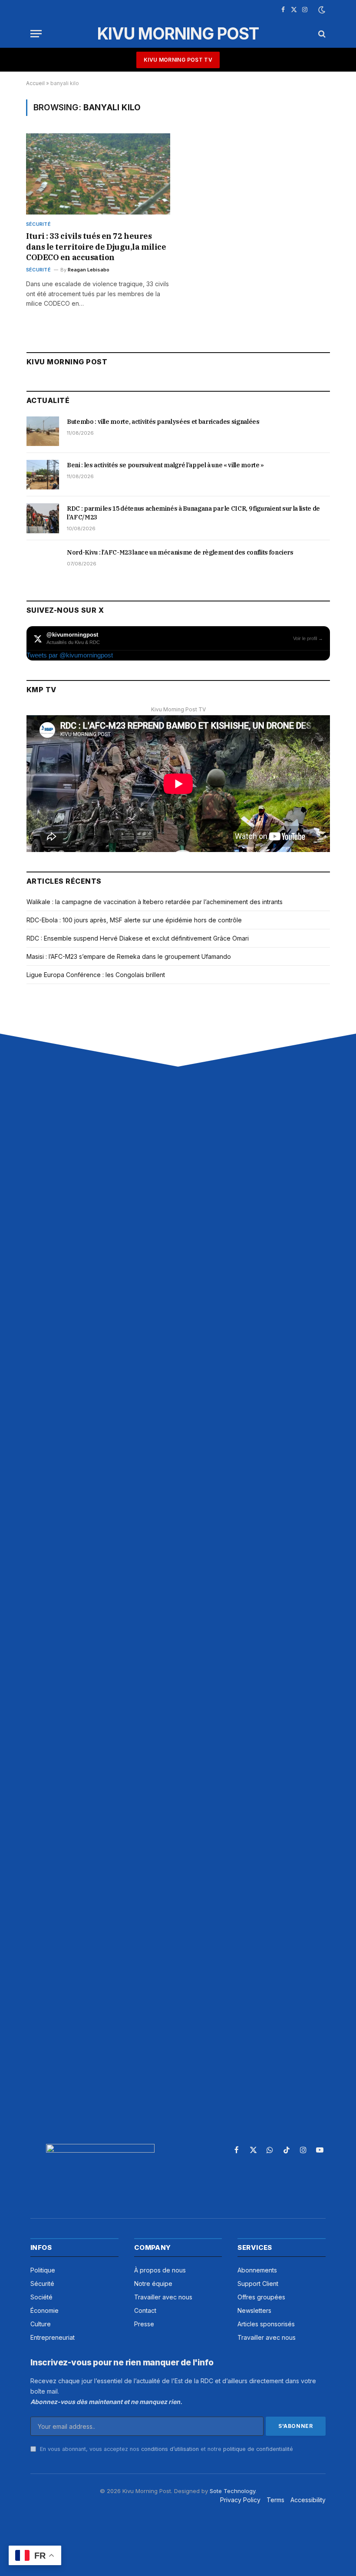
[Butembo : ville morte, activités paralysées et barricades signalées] (43, 431)
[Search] (321, 34)
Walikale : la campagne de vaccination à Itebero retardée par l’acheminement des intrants (155, 902)
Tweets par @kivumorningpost (70, 655)
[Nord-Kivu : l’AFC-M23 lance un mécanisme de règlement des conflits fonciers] (43, 562)
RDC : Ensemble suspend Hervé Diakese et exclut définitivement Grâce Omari (138, 938)
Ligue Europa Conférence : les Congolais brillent (96, 975)
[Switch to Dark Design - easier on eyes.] (321, 10)
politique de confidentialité (258, 2449)
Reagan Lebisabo (89, 270)
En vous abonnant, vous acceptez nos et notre (166, 2449)
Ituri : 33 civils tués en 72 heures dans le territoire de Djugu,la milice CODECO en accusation (96, 247)
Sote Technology (232, 2491)
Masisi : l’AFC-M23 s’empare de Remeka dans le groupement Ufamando (129, 956)
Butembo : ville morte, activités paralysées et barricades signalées (163, 422)
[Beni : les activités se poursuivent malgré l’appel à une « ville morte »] (43, 475)
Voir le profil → (308, 638)
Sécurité (38, 224)
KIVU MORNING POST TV (178, 60)
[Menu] (36, 34)
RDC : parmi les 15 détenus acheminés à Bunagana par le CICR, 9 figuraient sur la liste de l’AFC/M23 (193, 513)
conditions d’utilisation (170, 2449)
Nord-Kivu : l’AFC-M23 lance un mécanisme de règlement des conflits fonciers (180, 552)
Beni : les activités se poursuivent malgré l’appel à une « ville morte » (165, 465)
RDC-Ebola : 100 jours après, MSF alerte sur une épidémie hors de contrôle (134, 920)
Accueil (35, 83)
